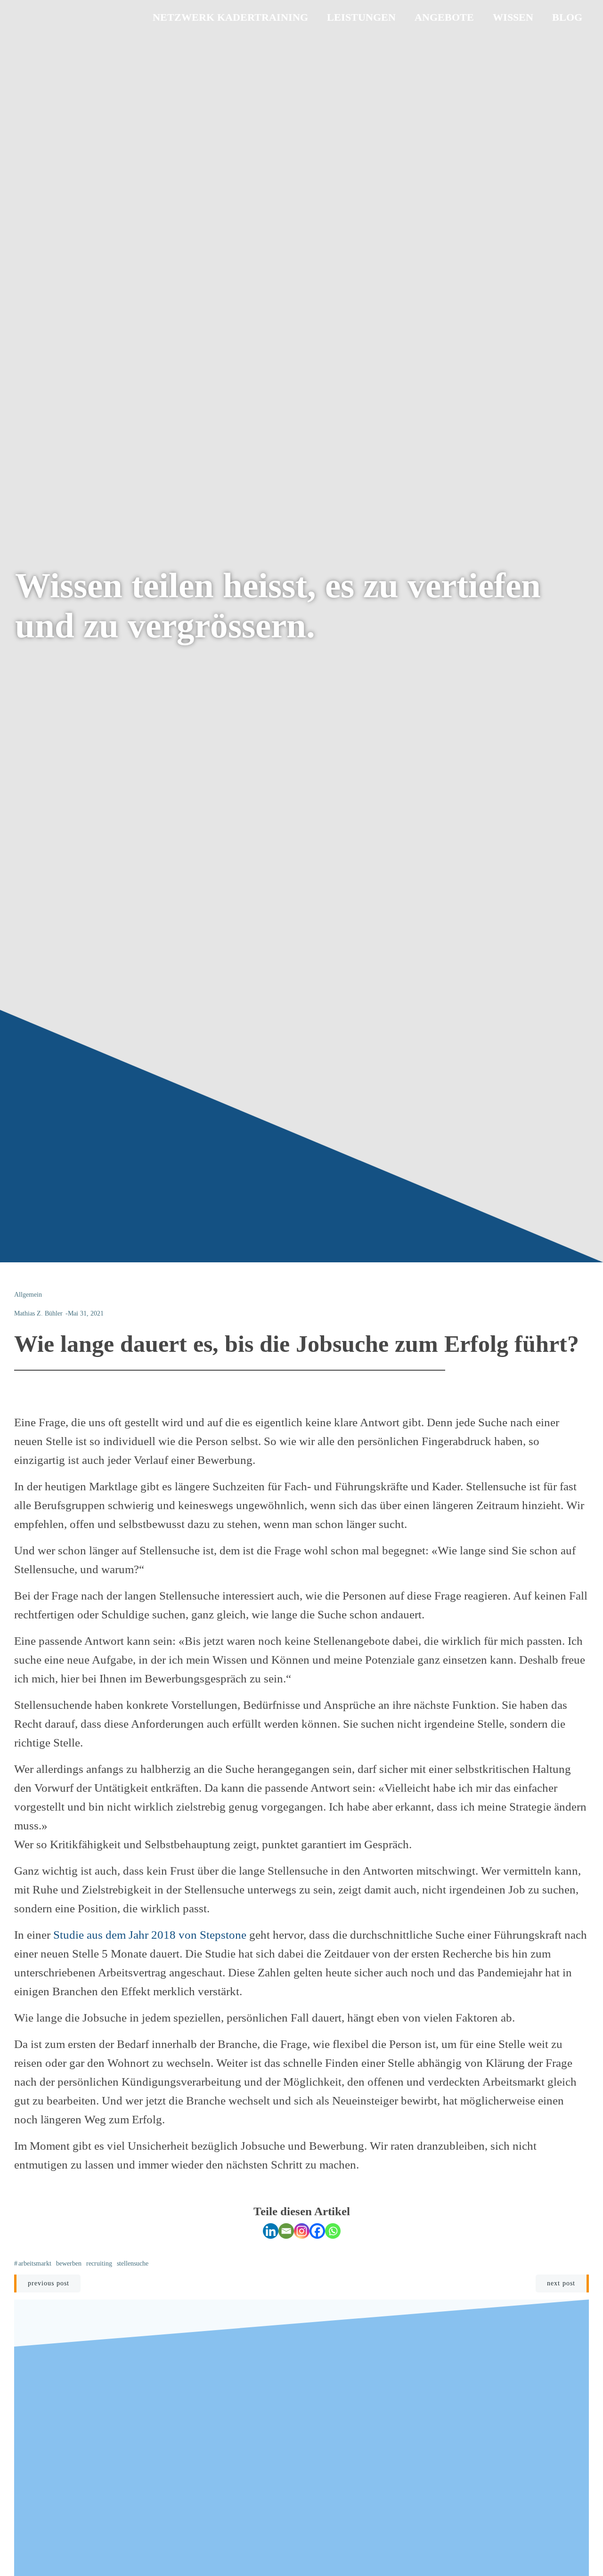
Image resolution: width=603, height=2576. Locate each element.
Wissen (513, 17)
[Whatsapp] (333, 2231)
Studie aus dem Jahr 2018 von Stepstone (150, 1935)
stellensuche (133, 2263)
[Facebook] (317, 2231)
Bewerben (69, 2263)
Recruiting (99, 2263)
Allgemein (28, 1295)
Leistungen (361, 17)
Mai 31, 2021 (86, 1313)
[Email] (286, 2231)
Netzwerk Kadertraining (230, 17)
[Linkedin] (271, 2231)
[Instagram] (302, 2231)
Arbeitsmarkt (35, 2263)
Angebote (444, 17)
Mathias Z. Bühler (38, 1313)
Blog (567, 17)
